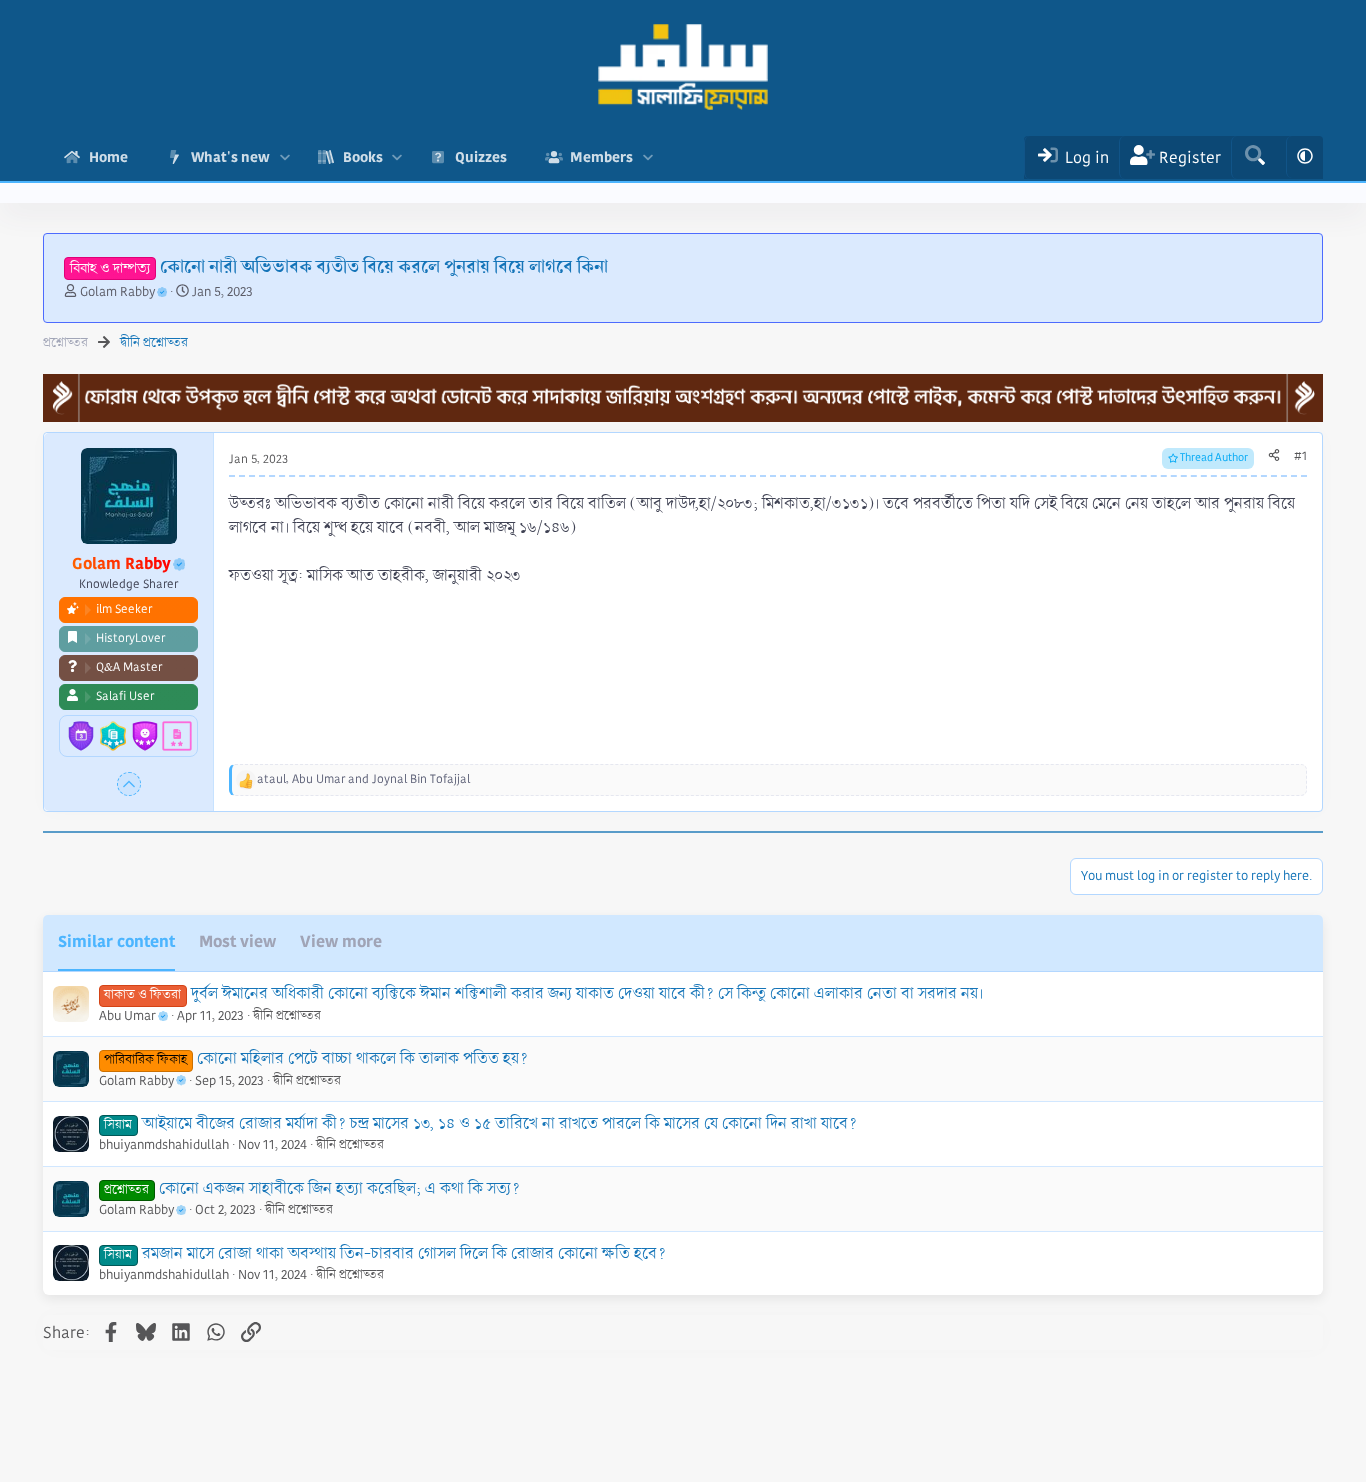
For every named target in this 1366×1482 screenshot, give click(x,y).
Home (108, 157)
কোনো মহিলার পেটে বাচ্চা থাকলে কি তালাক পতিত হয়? (362, 1058)
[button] (284, 157)
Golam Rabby (117, 292)
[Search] (1254, 157)
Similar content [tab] (116, 941)
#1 (1300, 456)
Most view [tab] (237, 941)
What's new (230, 157)
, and (363, 779)
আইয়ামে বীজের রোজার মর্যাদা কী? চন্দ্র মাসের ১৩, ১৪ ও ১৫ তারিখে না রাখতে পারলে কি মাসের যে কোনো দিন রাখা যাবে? (499, 1123)
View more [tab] (341, 941)
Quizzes (481, 157)
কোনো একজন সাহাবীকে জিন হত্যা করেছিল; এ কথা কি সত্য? (339, 1188)
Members (601, 157)
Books (363, 157)
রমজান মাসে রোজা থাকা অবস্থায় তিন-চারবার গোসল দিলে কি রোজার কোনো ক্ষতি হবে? (404, 1253)
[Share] (1274, 457)
